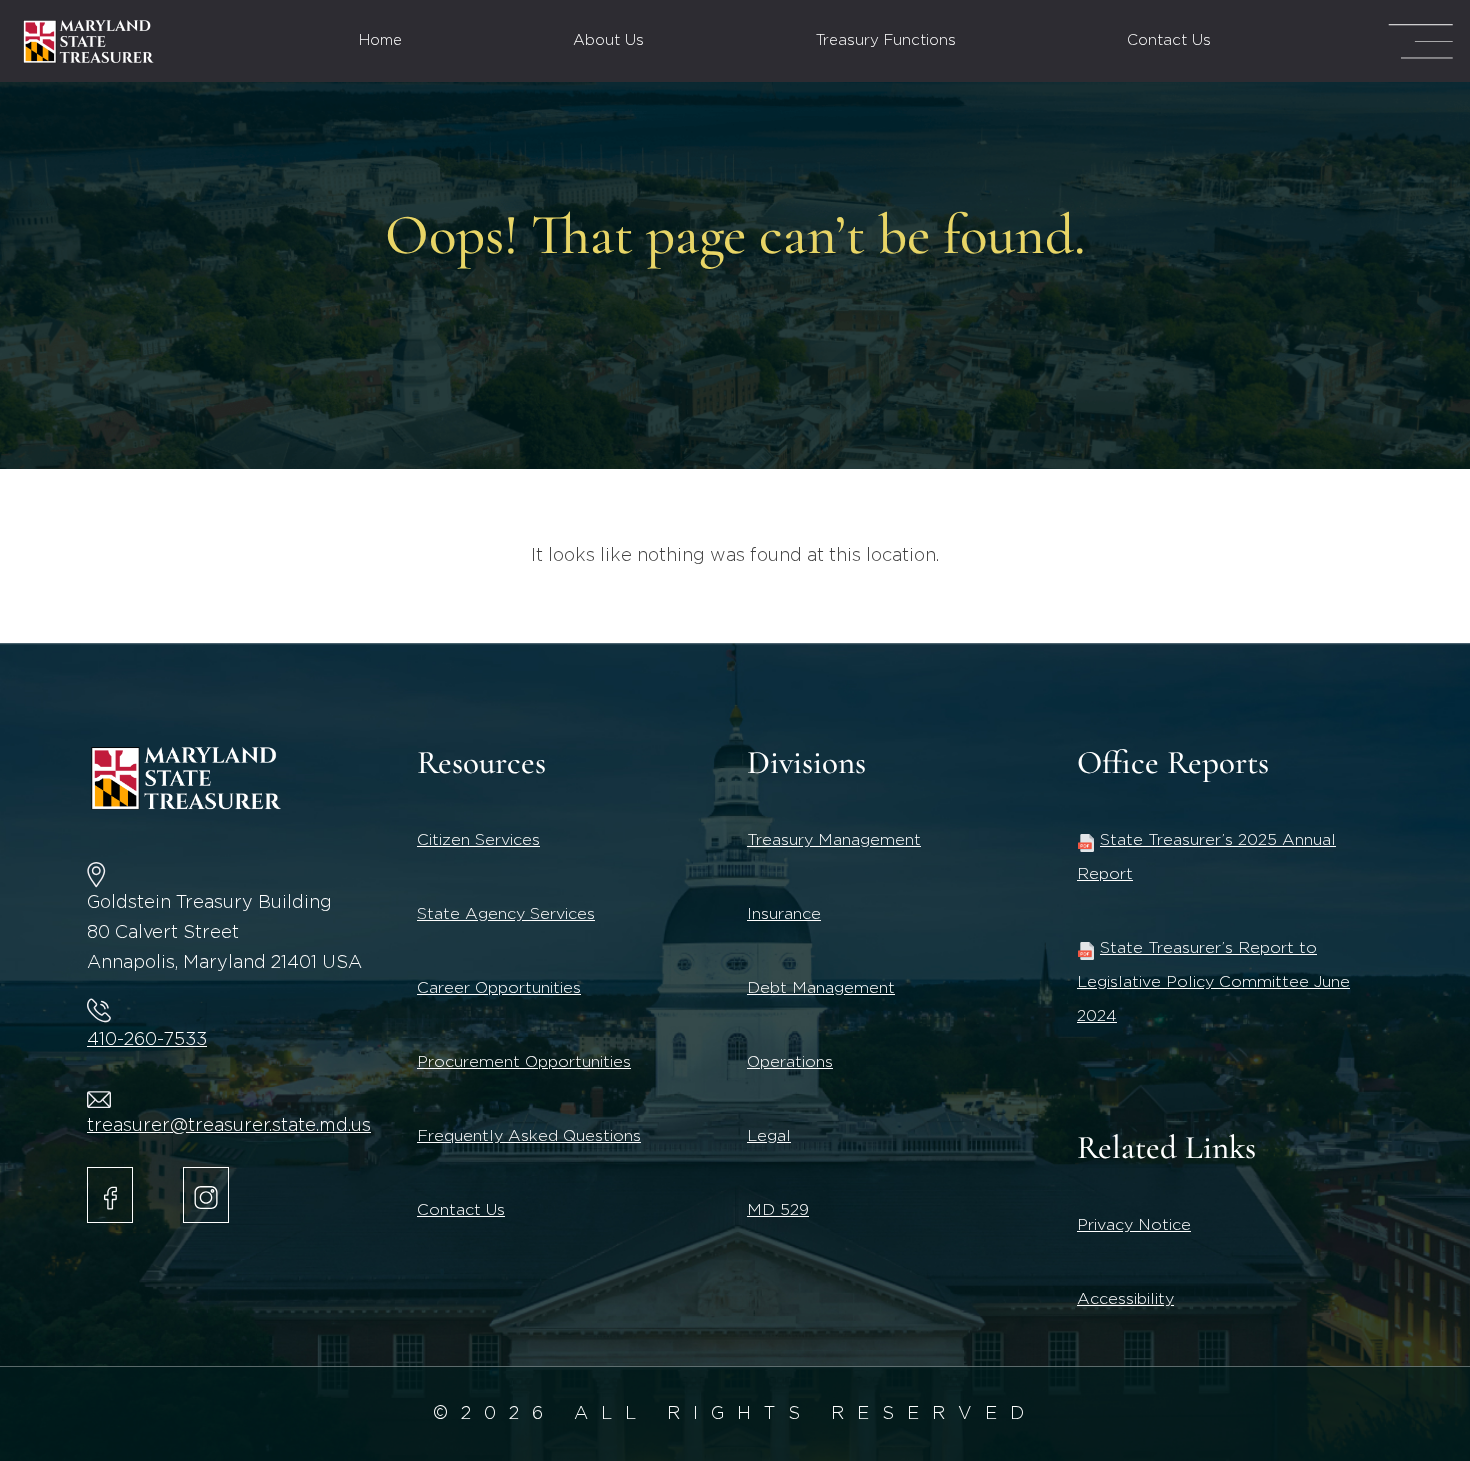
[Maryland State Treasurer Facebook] (110, 1195)
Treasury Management (834, 840)
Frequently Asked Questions (529, 1136)
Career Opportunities (499, 988)
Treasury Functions (886, 40)
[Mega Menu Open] (1420, 41)
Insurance (784, 914)
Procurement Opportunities (524, 1062)
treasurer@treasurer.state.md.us (229, 1126)
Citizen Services (478, 840)
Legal (769, 1136)
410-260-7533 (147, 1040)
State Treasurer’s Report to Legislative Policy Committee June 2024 (1213, 982)
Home (380, 40)
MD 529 (778, 1210)
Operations (790, 1062)
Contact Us (1169, 40)
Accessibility (1125, 1299)
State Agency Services (506, 914)
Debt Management (821, 988)
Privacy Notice (1134, 1225)
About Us (608, 40)
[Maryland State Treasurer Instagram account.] (206, 1195)
